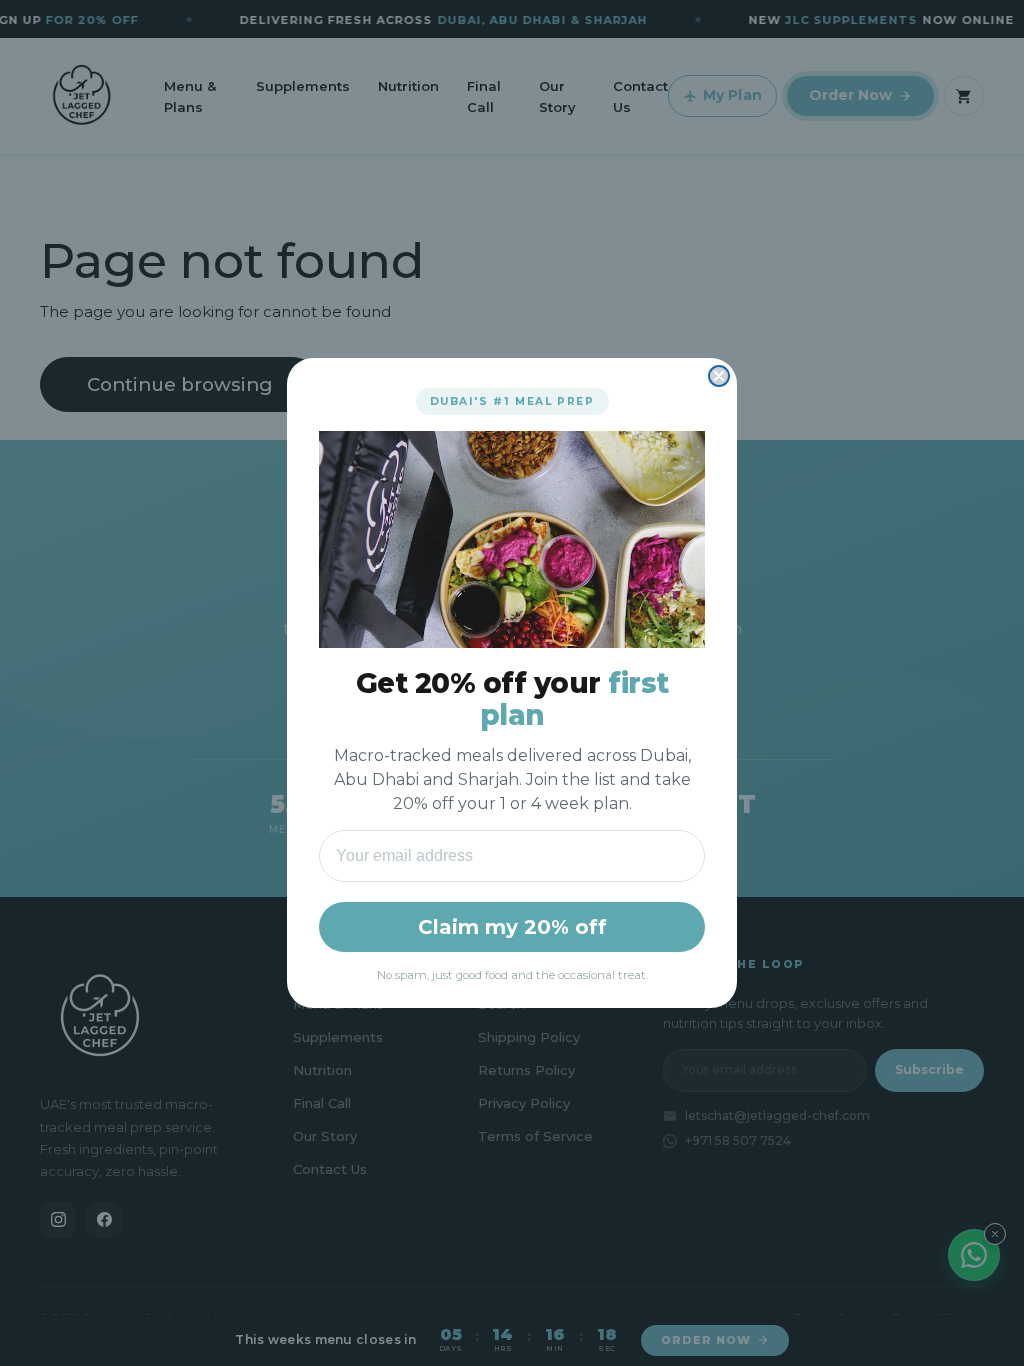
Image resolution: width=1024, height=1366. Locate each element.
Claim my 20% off (512, 927)
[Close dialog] (719, 376)
